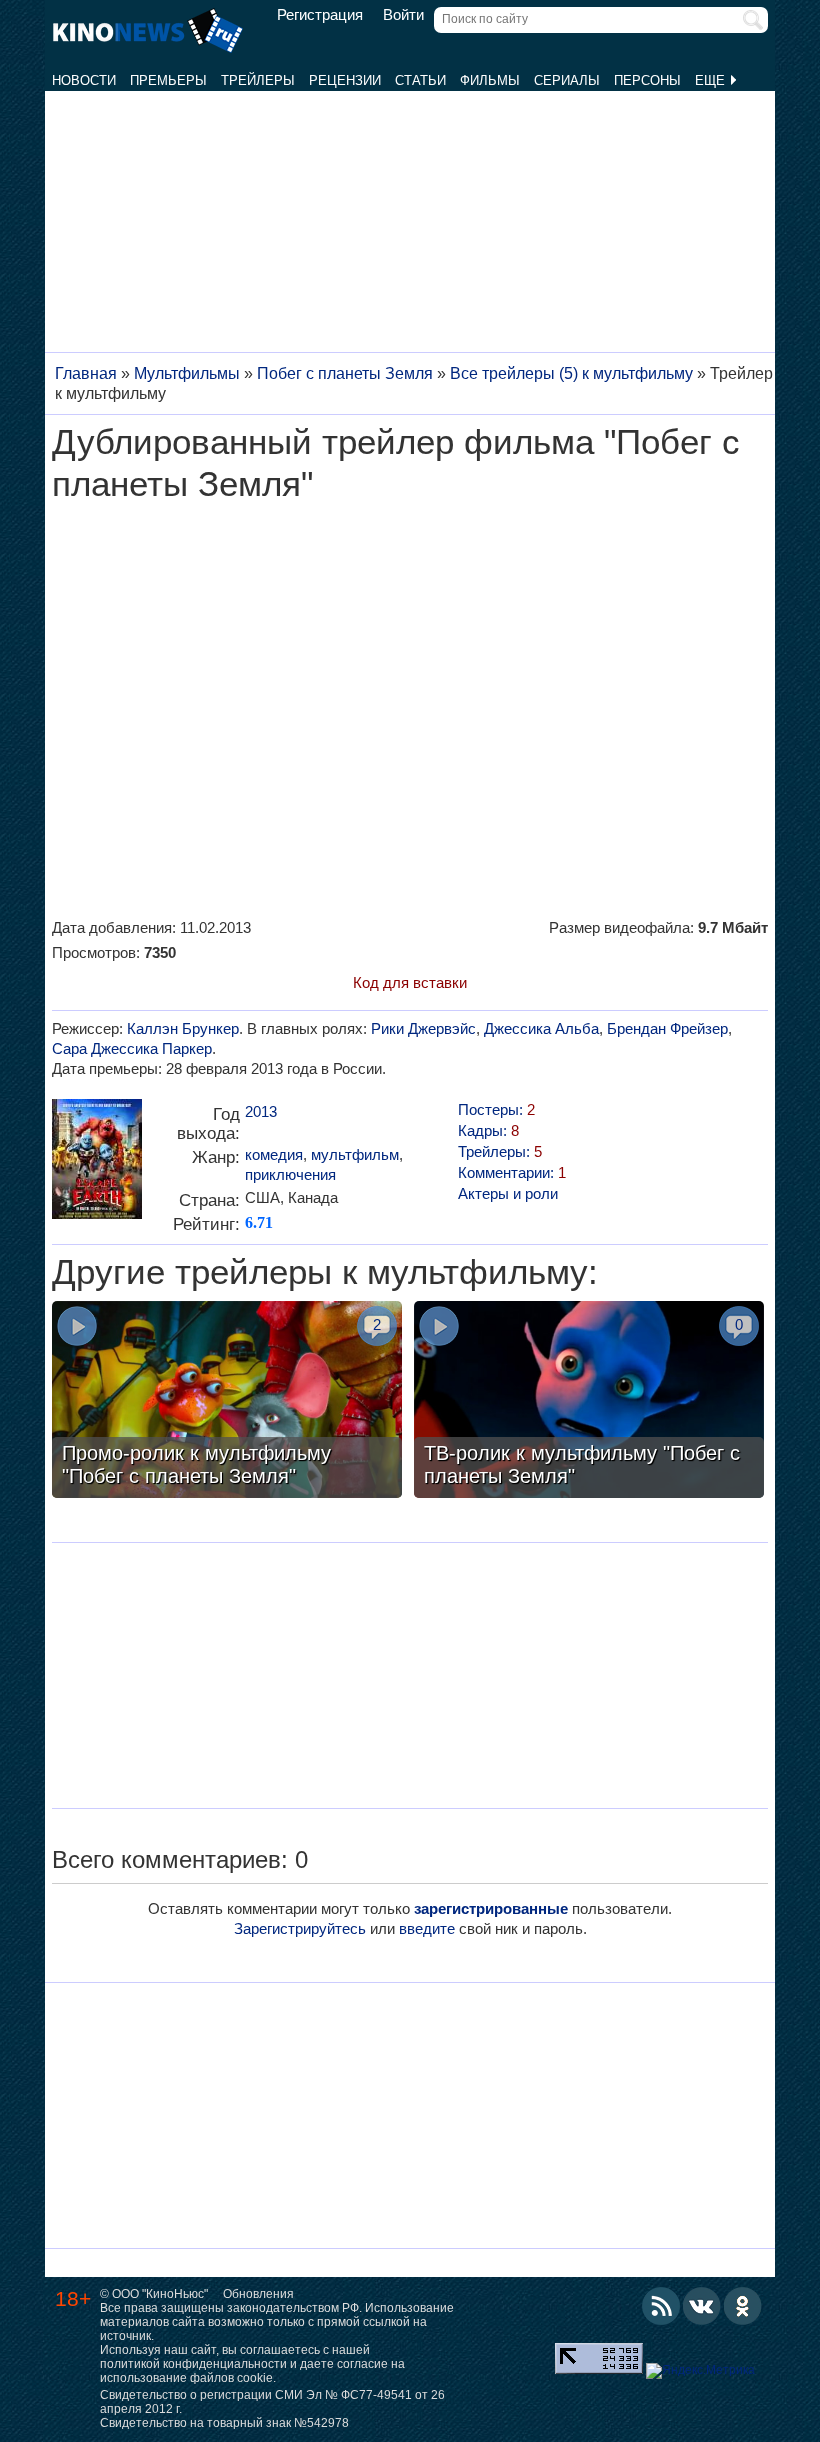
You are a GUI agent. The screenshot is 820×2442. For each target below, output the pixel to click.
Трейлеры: (500, 1151)
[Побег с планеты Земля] (97, 1166)
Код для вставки (410, 982)
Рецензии (345, 80)
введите (427, 1928)
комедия (274, 1154)
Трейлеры (258, 80)
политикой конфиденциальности (193, 2364)
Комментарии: (512, 1172)
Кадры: (488, 1130)
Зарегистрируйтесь (300, 1928)
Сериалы (567, 80)
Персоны (647, 80)
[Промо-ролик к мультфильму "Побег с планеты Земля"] (227, 1402)
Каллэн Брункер (183, 1028)
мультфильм (355, 1154)
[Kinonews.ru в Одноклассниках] (743, 2306)
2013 (261, 1111)
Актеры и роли (508, 1193)
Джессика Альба (541, 1028)
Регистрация (320, 15)
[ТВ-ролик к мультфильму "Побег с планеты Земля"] (589, 1402)
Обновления (258, 2294)
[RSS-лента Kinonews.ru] (661, 2306)
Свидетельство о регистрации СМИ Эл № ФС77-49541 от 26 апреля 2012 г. (272, 2402)
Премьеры (168, 80)
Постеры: (496, 1109)
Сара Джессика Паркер (132, 1048)
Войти (403, 15)
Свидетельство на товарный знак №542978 (224, 2423)
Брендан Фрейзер (667, 1028)
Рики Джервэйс (423, 1028)
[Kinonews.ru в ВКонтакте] (702, 2306)
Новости (84, 80)
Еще (712, 80)
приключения (290, 1174)
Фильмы (490, 80)
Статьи (420, 80)
